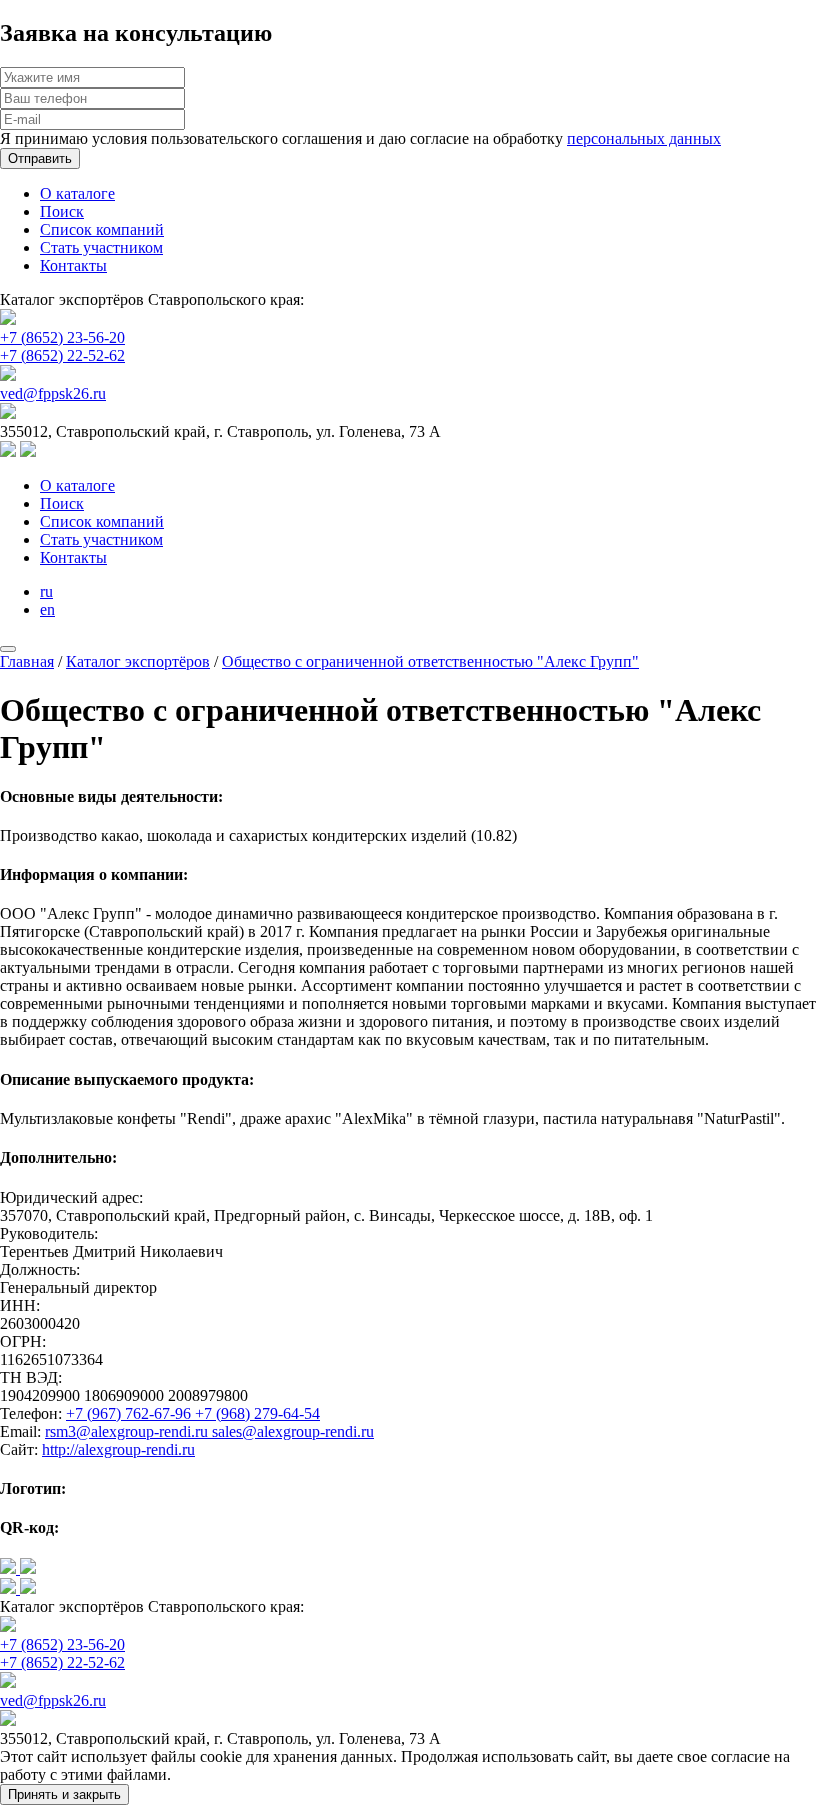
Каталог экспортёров (138, 661)
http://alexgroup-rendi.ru (118, 1449)
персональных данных (644, 138)
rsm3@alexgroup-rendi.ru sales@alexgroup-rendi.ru (209, 1431)
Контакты (73, 265)
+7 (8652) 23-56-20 (62, 337)
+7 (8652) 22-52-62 (62, 355)
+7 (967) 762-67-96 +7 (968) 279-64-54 (193, 1413)
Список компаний (102, 229)
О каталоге (77, 193)
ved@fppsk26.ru (53, 393)
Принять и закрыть (64, 1794)
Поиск (62, 211)
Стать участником (101, 247)
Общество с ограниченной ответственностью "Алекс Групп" (430, 661)
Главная (27, 661)
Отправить (40, 158)
